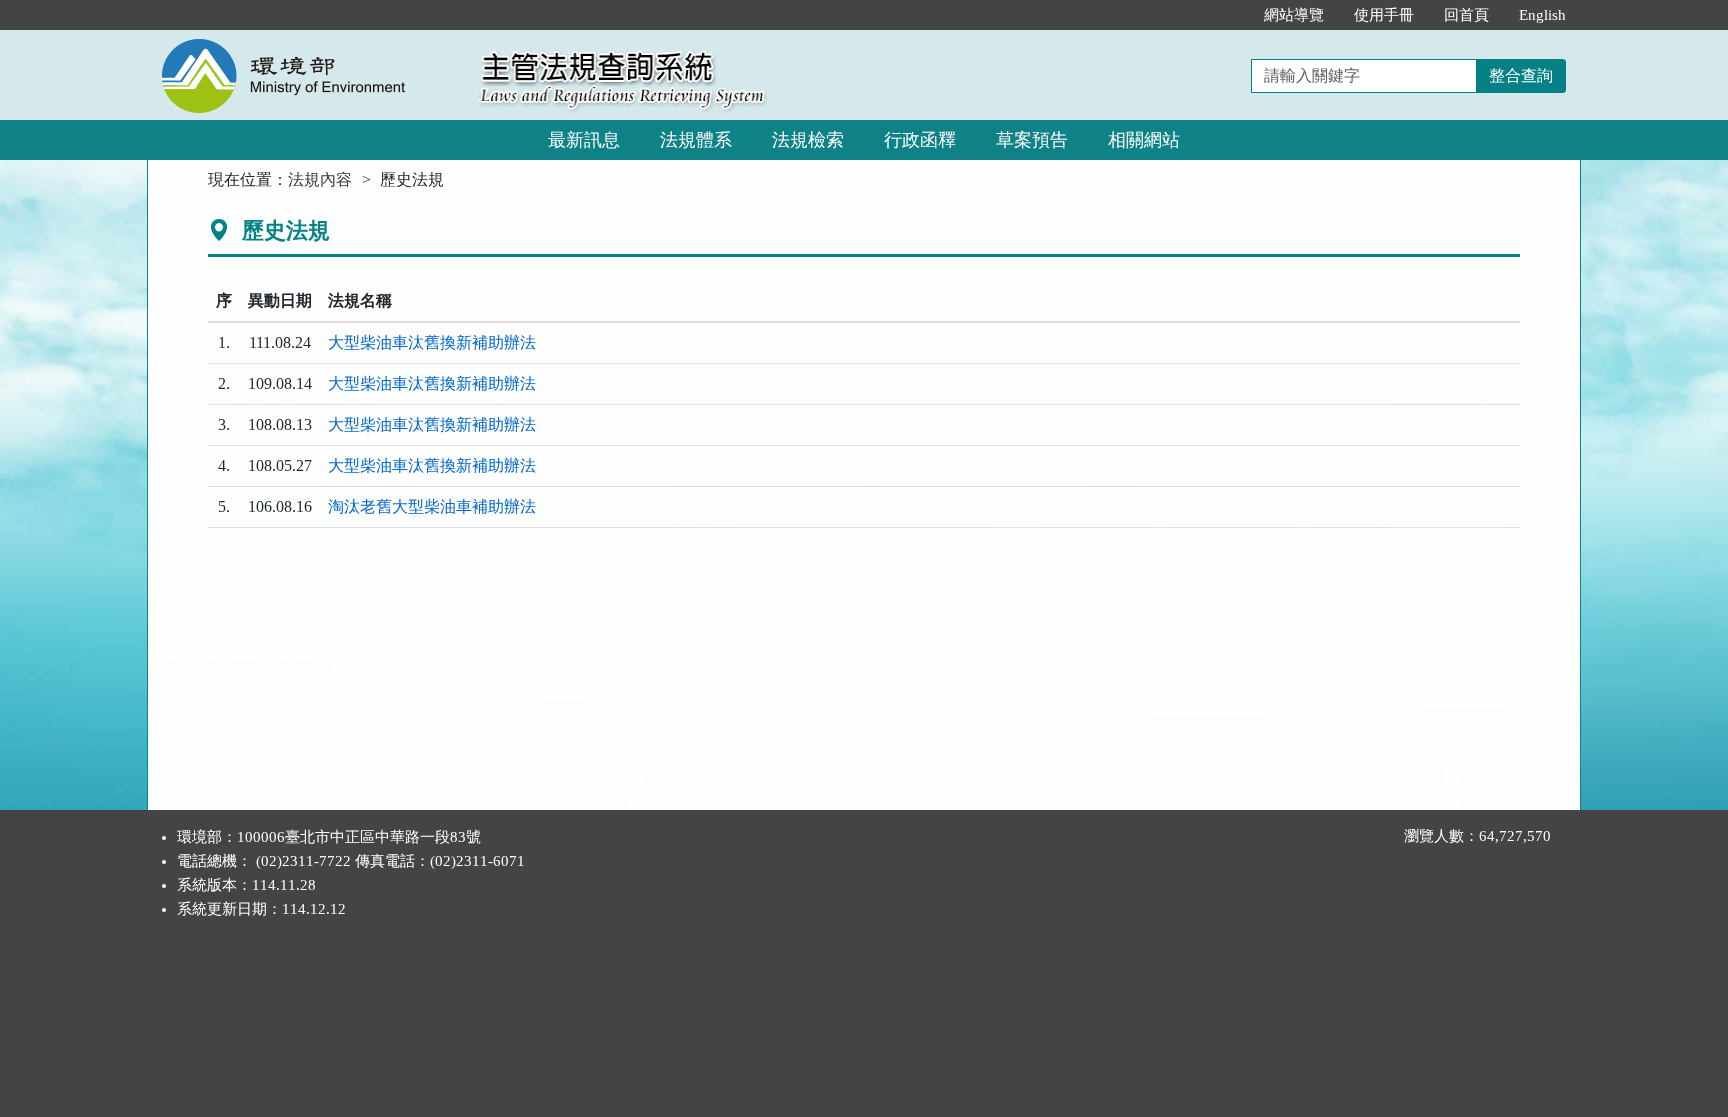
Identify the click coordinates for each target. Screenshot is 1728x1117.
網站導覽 (1294, 15)
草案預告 (1032, 140)
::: (1228, 15)
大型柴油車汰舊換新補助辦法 (432, 342)
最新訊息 (584, 140)
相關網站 (1144, 140)
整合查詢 (1521, 75)
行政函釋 (920, 140)
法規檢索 (808, 140)
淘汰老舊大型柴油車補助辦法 (432, 506)
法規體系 (696, 140)
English (1542, 15)
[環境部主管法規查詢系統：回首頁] (307, 41)
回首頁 (1466, 15)
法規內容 (320, 179)
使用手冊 (1384, 15)
